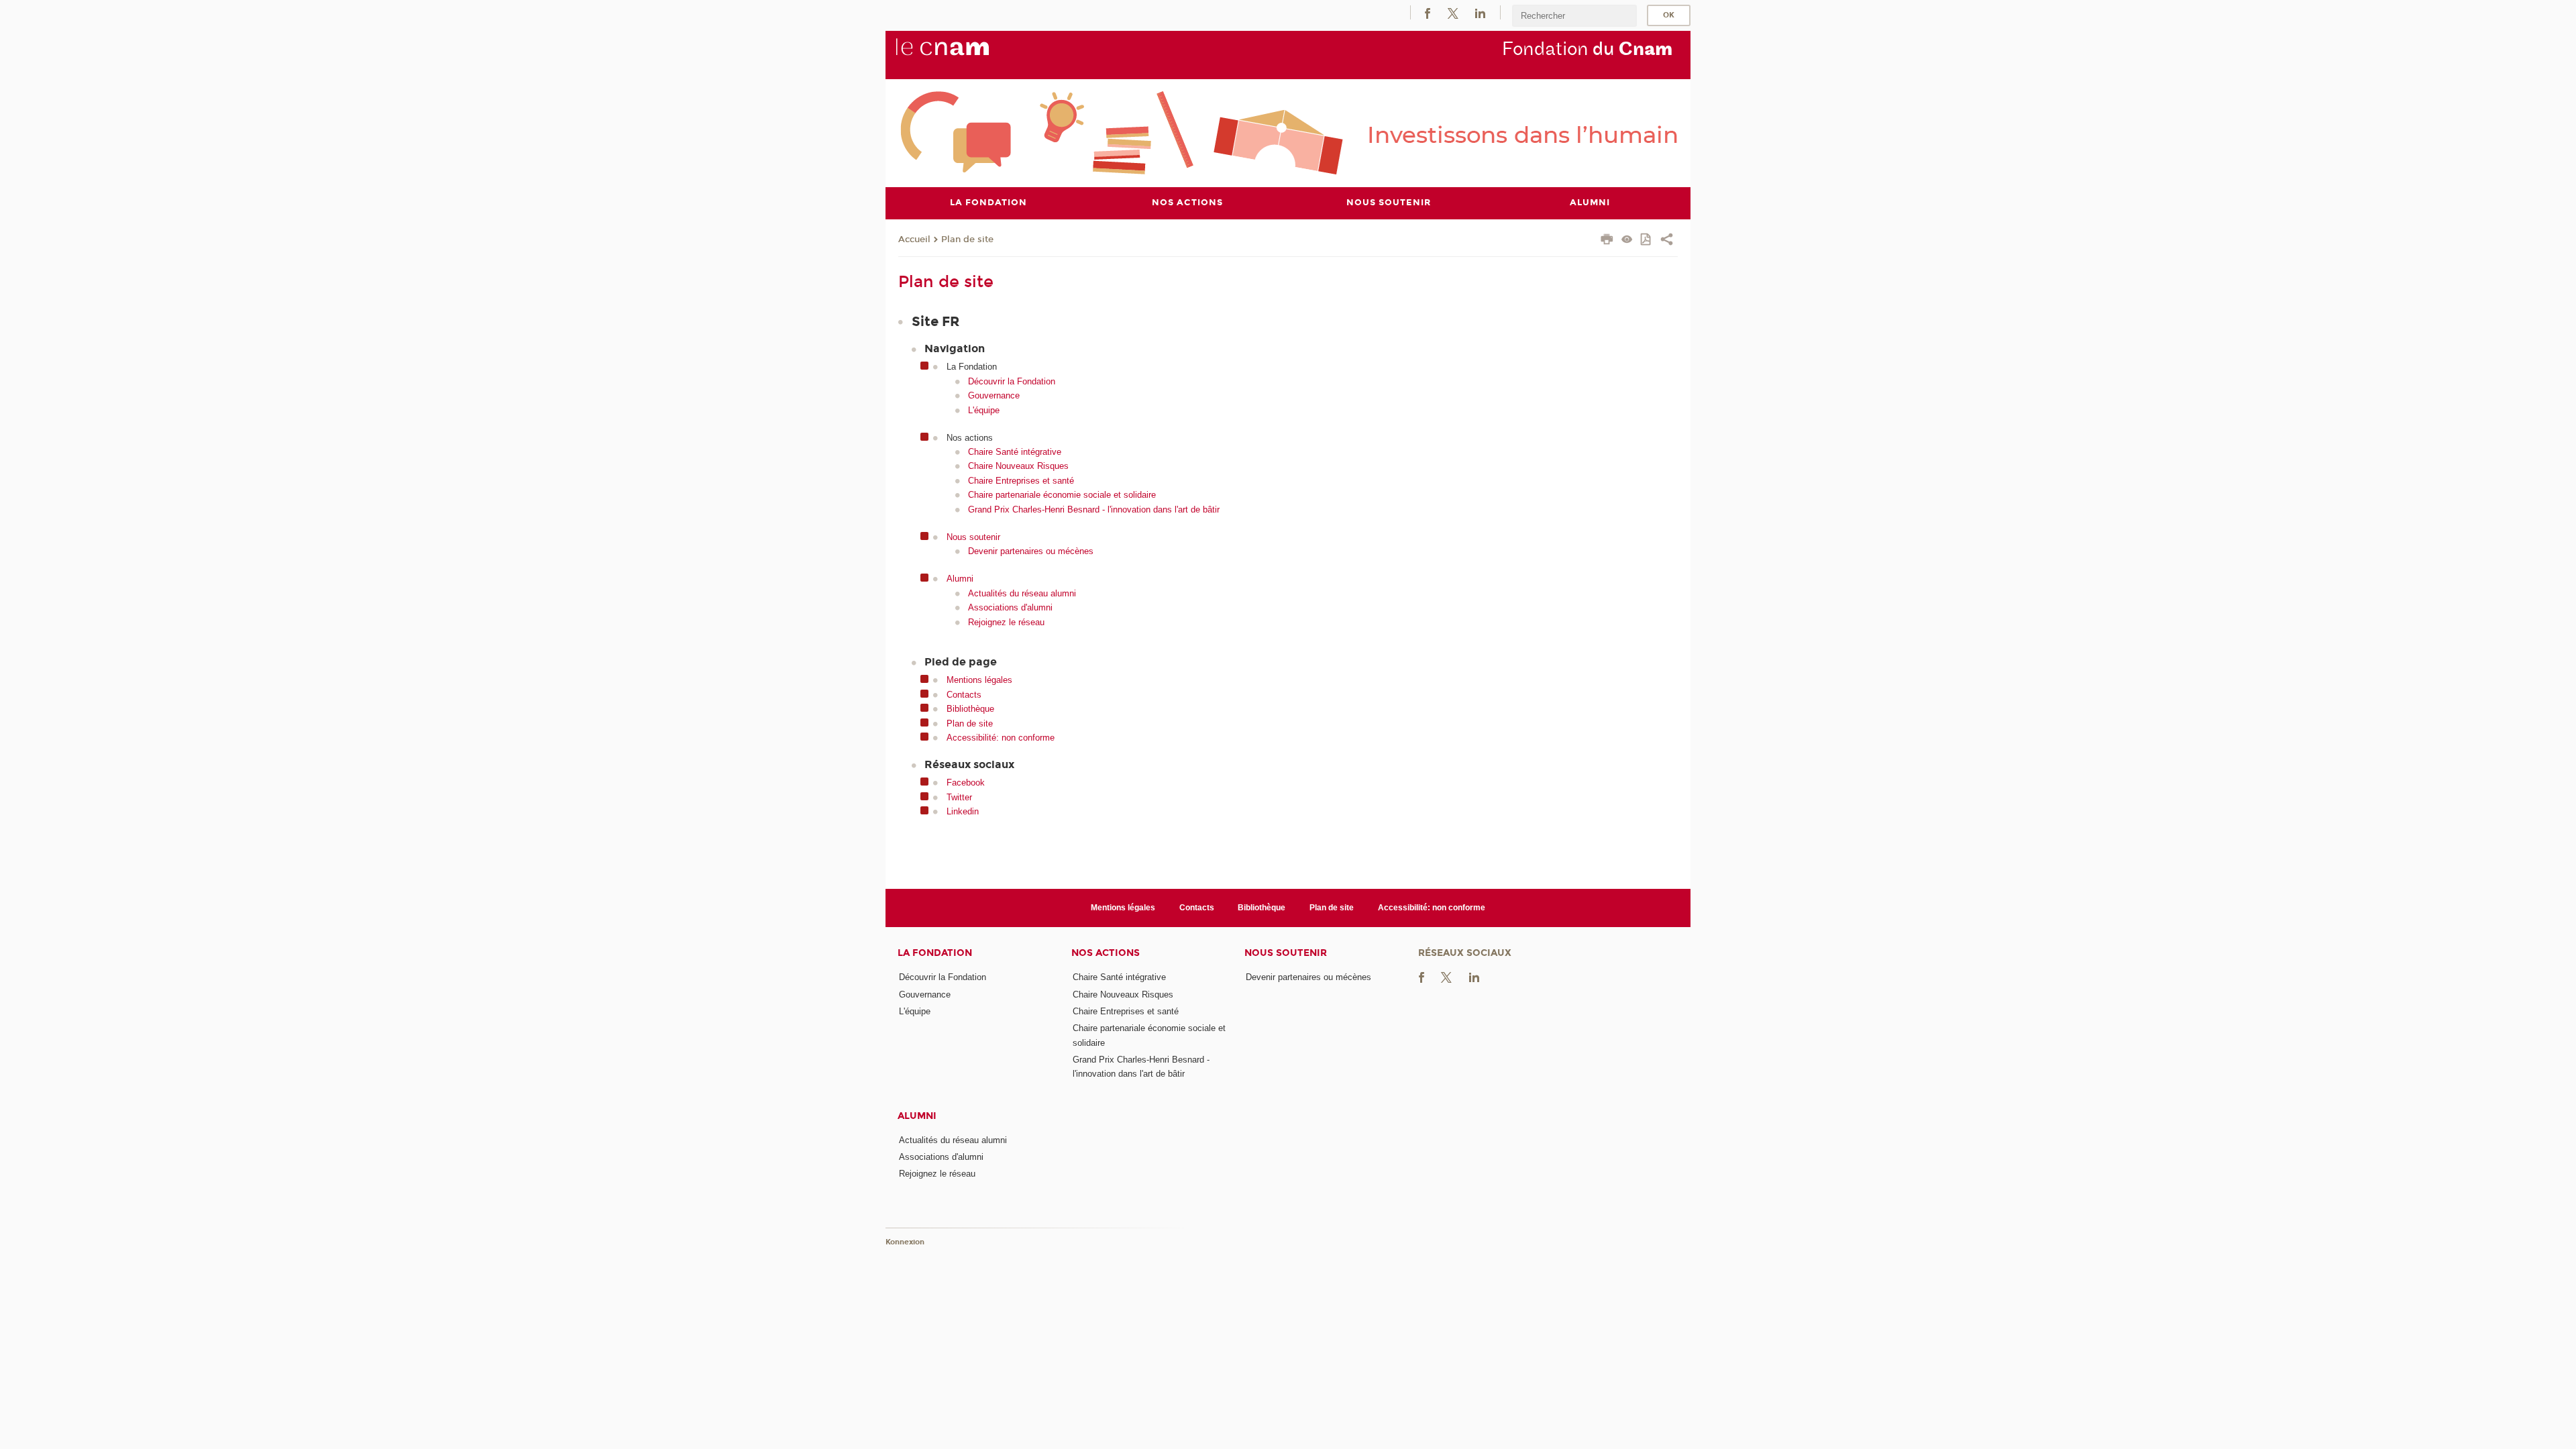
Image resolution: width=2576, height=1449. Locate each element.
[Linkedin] (1480, 12)
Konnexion (905, 1242)
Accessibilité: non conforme (1001, 738)
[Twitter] (1453, 12)
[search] (1574, 16)
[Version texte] (1627, 240)
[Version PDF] (1647, 240)
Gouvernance (994, 395)
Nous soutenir (973, 537)
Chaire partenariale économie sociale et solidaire (1062, 495)
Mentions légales (979, 680)
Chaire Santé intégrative (1015, 452)
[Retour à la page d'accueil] (965, 54)
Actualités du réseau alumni (1022, 593)
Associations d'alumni (1010, 607)
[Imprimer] (1607, 241)
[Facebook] (1428, 12)
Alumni (960, 579)
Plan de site (967, 239)
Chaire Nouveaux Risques (1018, 466)
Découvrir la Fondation (1012, 381)
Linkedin (963, 811)
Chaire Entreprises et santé (1021, 481)
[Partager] (1667, 241)
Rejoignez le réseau (1006, 622)
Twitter (959, 797)
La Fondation (935, 953)
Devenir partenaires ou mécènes (1031, 551)
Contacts (964, 695)
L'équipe (984, 410)
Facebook (966, 783)
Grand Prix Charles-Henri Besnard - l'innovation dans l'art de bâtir (1094, 509)
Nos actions (1106, 953)
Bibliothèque (970, 709)
